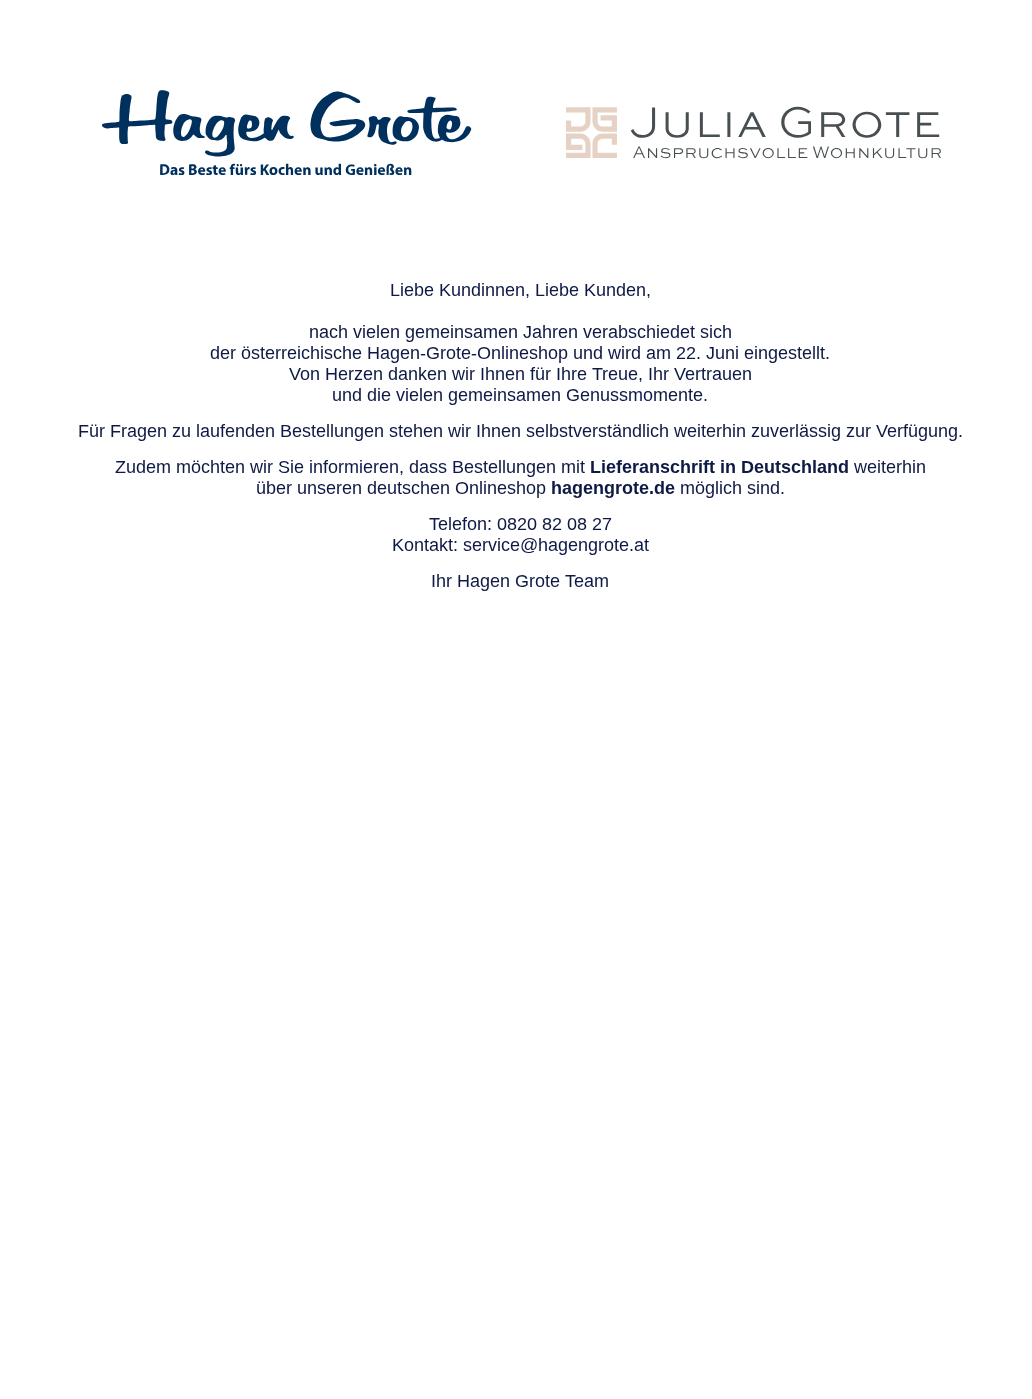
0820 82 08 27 (554, 524)
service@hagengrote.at (556, 545)
